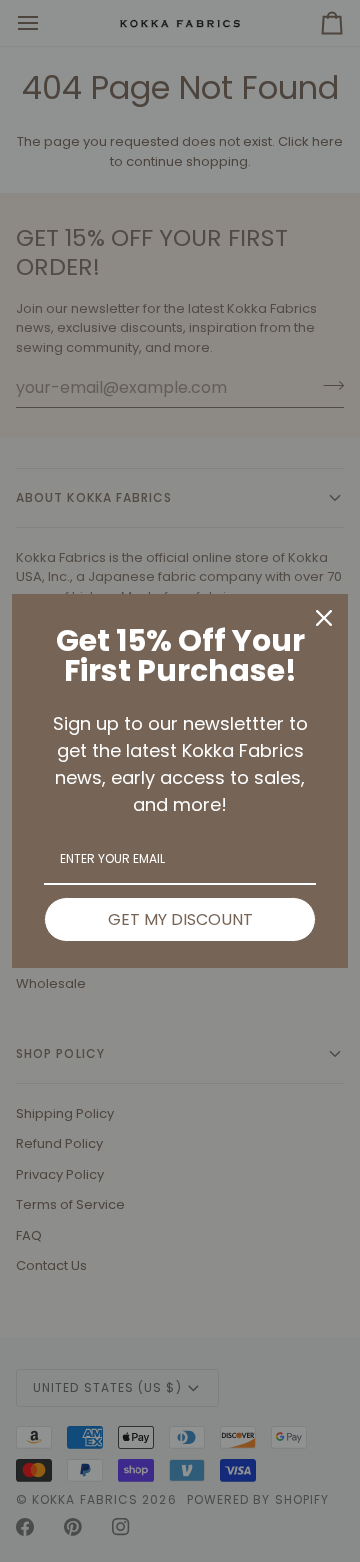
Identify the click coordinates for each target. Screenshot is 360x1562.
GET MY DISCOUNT (180, 919)
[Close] (324, 618)
